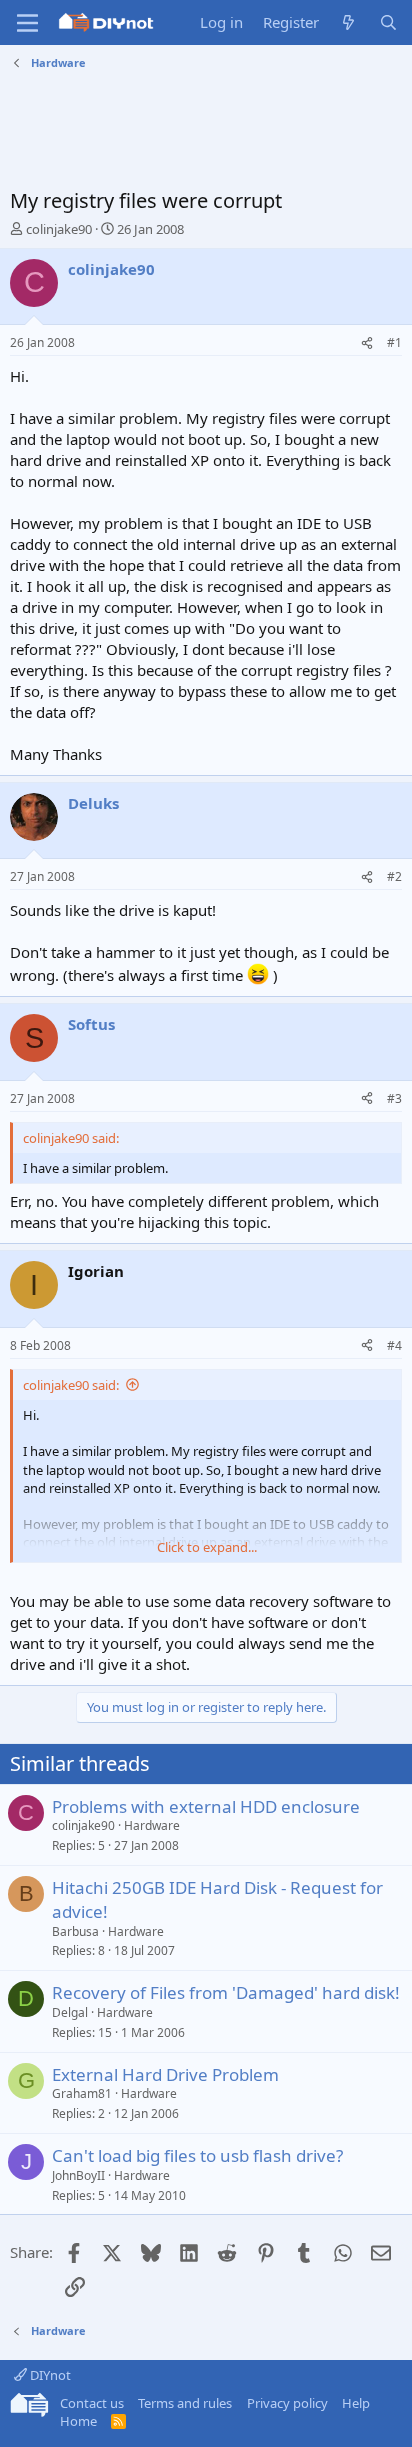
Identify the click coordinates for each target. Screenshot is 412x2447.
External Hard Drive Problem (165, 2074)
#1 (394, 342)
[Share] (367, 343)
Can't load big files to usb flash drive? (197, 2155)
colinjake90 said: (71, 1385)
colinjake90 (59, 229)
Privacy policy (287, 2403)
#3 (394, 1098)
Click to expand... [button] (207, 1547)
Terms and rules (185, 2403)
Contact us (92, 2403)
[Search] (388, 22)
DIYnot (49, 2375)
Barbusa (75, 1931)
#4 (394, 1345)
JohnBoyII (78, 2175)
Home (78, 2421)
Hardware (152, 1825)
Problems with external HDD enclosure (206, 1806)
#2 (394, 876)
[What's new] (348, 22)
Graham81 (82, 2093)
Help (356, 2403)
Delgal (70, 2012)
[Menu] (27, 23)
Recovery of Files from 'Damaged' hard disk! (226, 1992)
